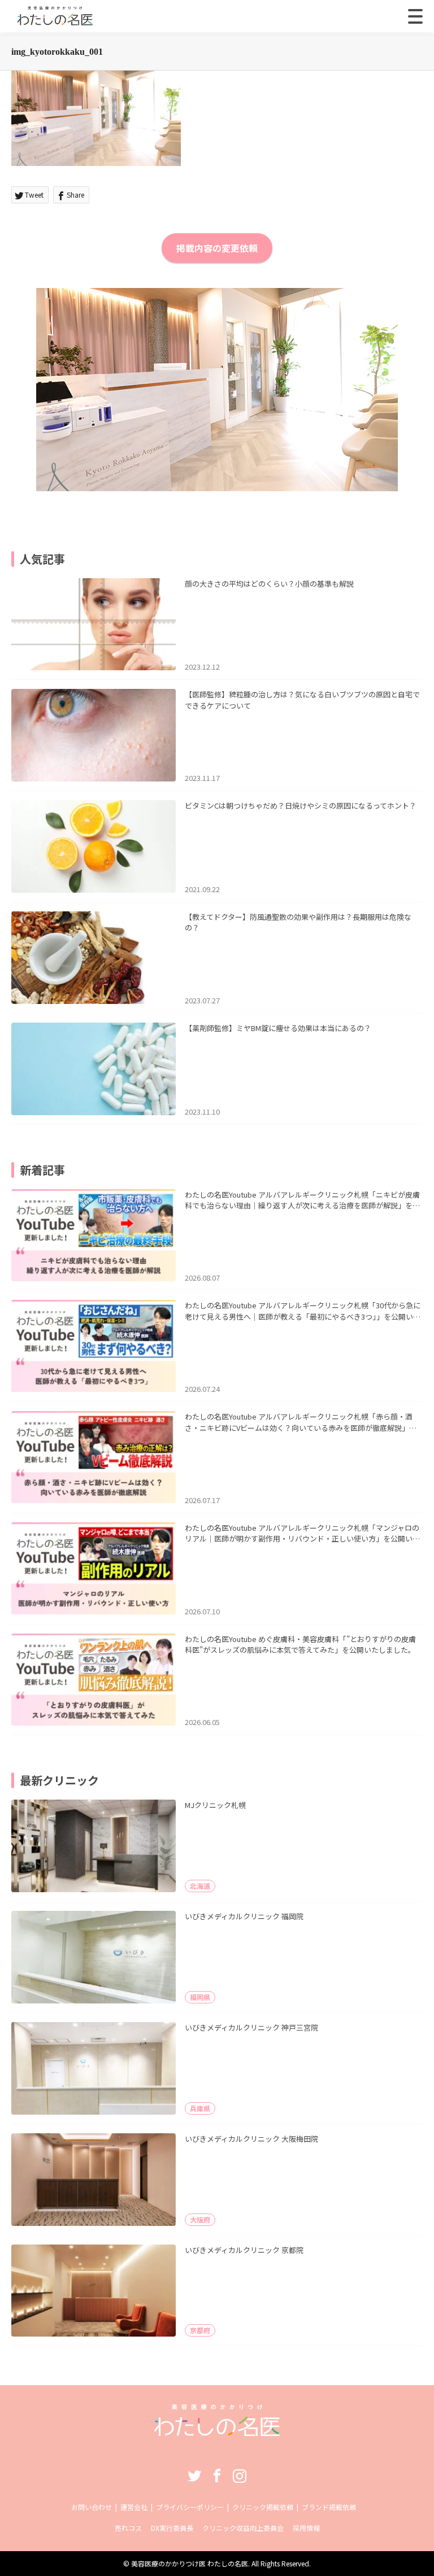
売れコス (128, 2528)
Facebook (217, 2475)
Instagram (240, 2475)
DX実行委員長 (172, 2528)
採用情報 (306, 2528)
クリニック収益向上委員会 (243, 2528)
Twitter (194, 2475)
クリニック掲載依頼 (263, 2507)
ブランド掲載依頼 (329, 2507)
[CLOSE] (415, 16)
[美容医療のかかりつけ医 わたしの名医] (217, 2432)
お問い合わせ (92, 2507)
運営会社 (134, 2507)
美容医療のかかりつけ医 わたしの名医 (190, 2563)
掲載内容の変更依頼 (217, 248)
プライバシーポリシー (190, 2507)
